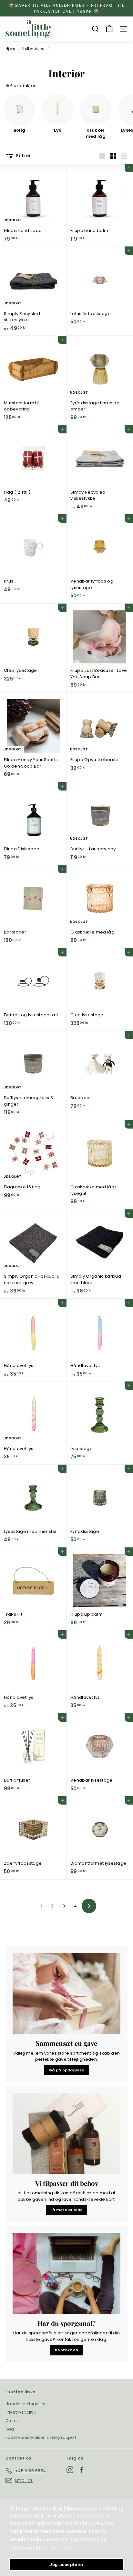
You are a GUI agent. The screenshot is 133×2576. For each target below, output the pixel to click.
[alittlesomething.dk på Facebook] (82, 2470)
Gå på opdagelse (67, 2070)
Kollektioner (33, 49)
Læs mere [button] (64, 2548)
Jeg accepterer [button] (66, 2564)
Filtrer (23, 156)
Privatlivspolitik (21, 2412)
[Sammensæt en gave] (66, 1994)
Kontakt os (66, 2350)
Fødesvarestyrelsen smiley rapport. (41, 2437)
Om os (12, 2421)
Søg (10, 2429)
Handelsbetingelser (26, 2404)
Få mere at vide (67, 2210)
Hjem (10, 49)
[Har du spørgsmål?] (66, 2273)
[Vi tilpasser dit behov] (66, 2133)
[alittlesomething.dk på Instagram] (70, 2470)
